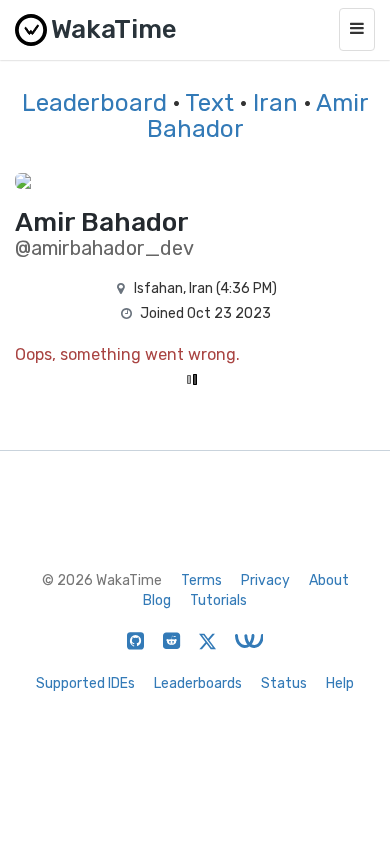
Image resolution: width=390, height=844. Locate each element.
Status (284, 683)
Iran (275, 103)
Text (209, 103)
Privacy (265, 580)
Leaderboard (94, 103)
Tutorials (218, 600)
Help (340, 683)
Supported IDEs (85, 683)
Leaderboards (198, 683)
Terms (201, 580)
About (329, 580)
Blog (157, 600)
